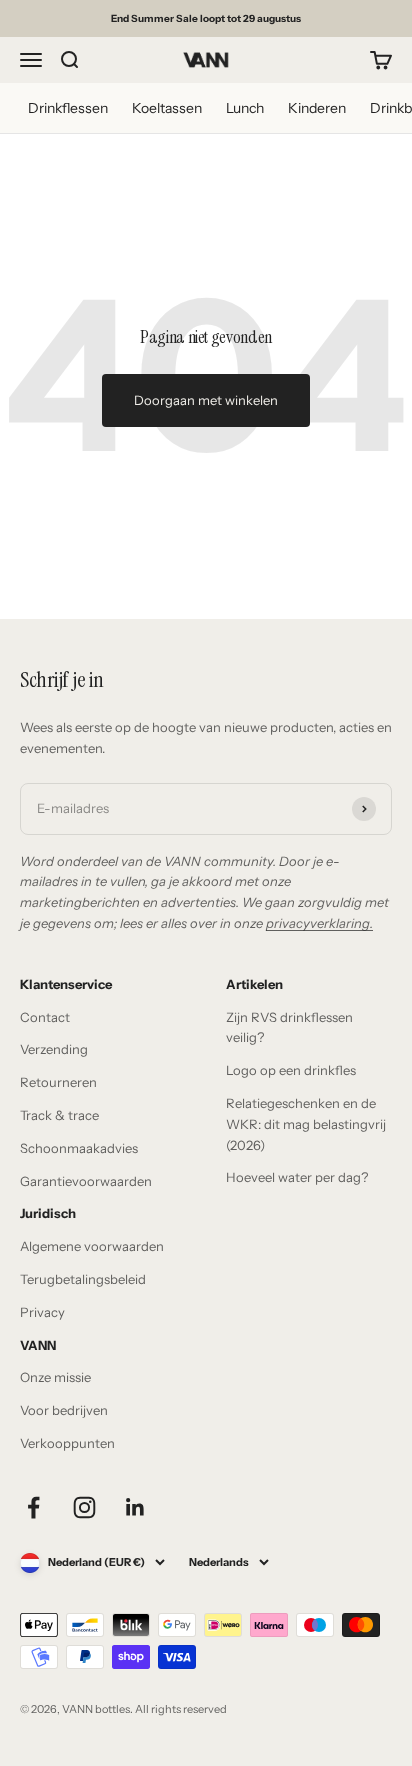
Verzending (54, 1049)
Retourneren (58, 1082)
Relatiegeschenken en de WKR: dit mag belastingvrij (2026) (306, 1124)
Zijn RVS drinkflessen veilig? (289, 1027)
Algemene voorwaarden (92, 1246)
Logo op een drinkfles (291, 1070)
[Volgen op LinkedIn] (135, 1507)
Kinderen (317, 108)
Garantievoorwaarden (86, 1181)
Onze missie (55, 1377)
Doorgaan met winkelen (206, 400)
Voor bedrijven (64, 1410)
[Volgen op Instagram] (84, 1507)
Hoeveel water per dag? (297, 1177)
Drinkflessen (68, 108)
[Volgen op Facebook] (33, 1507)
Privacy (42, 1312)
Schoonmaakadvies (79, 1148)
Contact (45, 1017)
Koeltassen (167, 108)
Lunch (245, 108)
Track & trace (59, 1115)
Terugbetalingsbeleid (83, 1279)
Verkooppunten (67, 1443)
